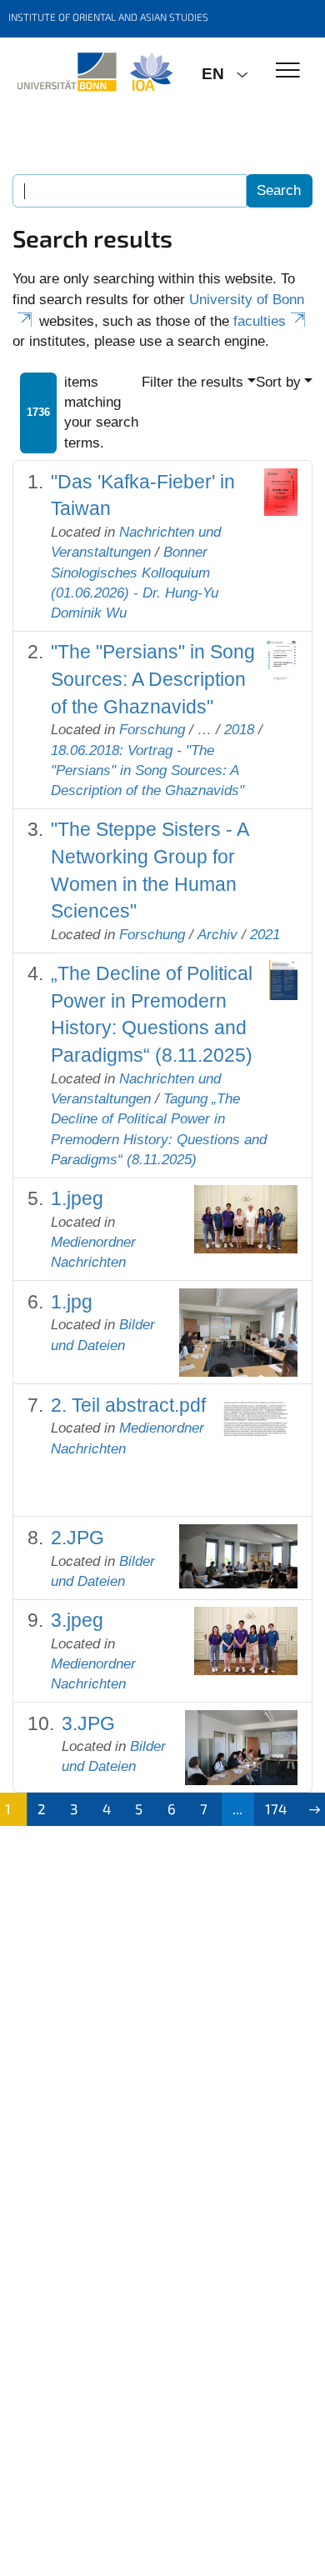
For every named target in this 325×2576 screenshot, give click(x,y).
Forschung (152, 730)
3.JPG (88, 1723)
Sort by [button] (278, 382)
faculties (260, 321)
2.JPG (77, 1538)
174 (276, 1808)
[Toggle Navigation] (288, 71)
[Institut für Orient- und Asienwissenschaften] (95, 73)
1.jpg (72, 1302)
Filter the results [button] (192, 382)
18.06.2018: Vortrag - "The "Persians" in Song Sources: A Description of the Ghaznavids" (147, 771)
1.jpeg (77, 1198)
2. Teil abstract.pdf (128, 1405)
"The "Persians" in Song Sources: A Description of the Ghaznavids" (153, 679)
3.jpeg (77, 1620)
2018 (239, 730)
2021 (265, 935)
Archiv (217, 935)
